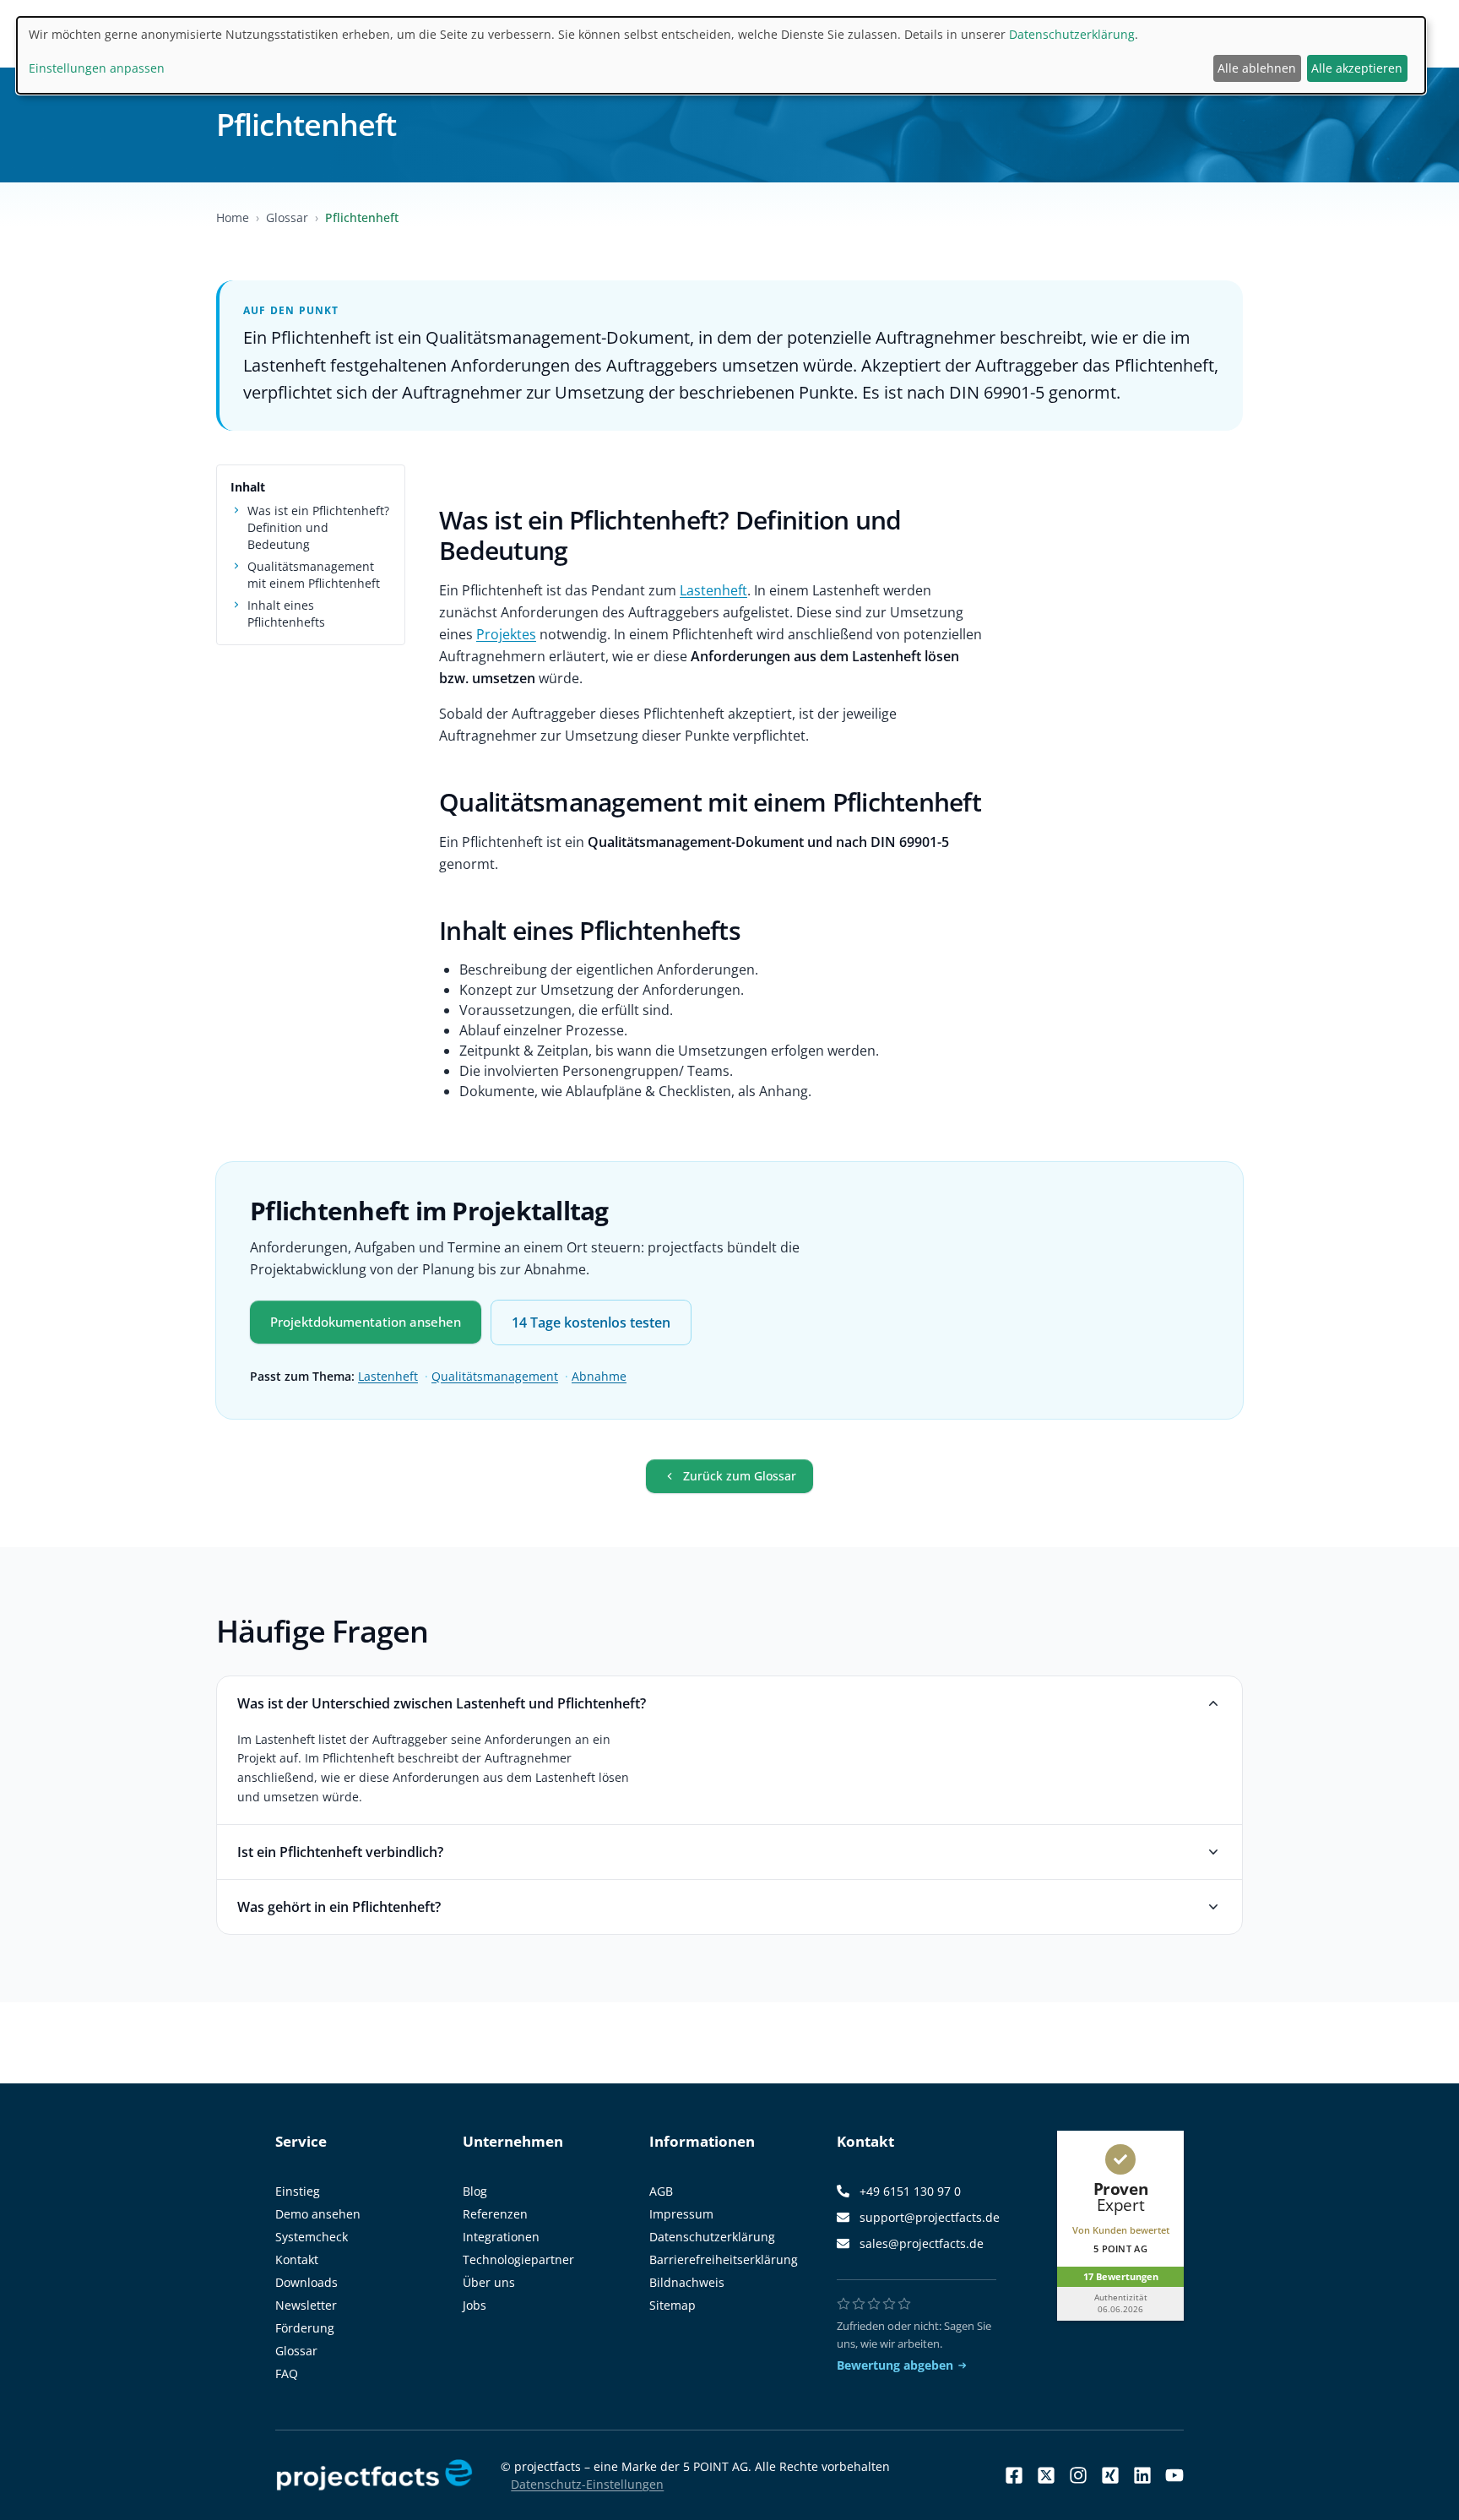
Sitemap (673, 2305)
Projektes (506, 634)
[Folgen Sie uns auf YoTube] (1174, 2475)
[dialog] (721, 55)
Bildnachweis (687, 2282)
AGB (661, 2191)
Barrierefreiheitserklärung (724, 2259)
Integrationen (501, 2237)
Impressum (681, 2214)
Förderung (305, 2328)
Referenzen (495, 2214)
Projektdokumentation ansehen (366, 1322)
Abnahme (599, 1376)
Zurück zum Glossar (740, 1476)
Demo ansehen (318, 2214)
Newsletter (306, 2305)
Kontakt (297, 2259)
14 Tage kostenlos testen (591, 1322)
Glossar (287, 217)
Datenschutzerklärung (712, 2237)
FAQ (287, 2373)
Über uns (489, 2282)
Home (233, 217)
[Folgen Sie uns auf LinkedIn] (1142, 2475)
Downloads (306, 2282)
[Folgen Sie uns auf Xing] (1110, 2475)
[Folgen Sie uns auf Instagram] (1078, 2475)
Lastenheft (713, 590)
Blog (475, 2191)
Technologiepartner (518, 2259)
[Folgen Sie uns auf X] (1046, 2475)
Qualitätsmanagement (495, 1376)
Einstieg (298, 2191)
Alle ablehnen (1257, 68)
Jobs (475, 2305)
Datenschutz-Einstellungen (587, 2484)
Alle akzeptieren (1357, 68)
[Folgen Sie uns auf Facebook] (1014, 2475)
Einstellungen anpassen (97, 68)
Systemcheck (312, 2237)
